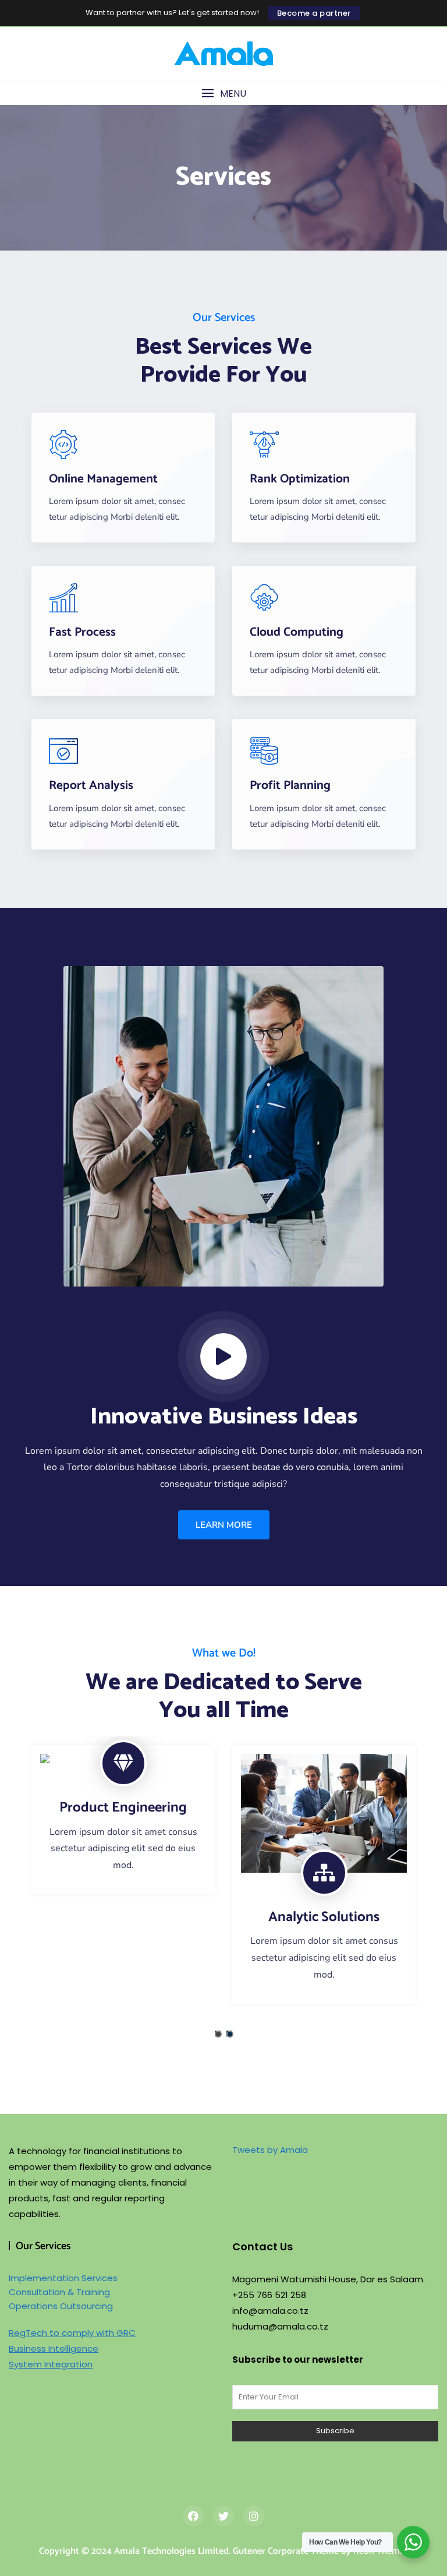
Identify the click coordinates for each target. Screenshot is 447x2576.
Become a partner (314, 13)
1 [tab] (218, 2034)
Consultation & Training (59, 2292)
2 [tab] (230, 2034)
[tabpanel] (123, 1820)
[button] (223, 94)
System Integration (51, 2364)
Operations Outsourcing (61, 2306)
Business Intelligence (54, 2348)
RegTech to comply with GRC (72, 2333)
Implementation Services (63, 2278)
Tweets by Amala (270, 2150)
